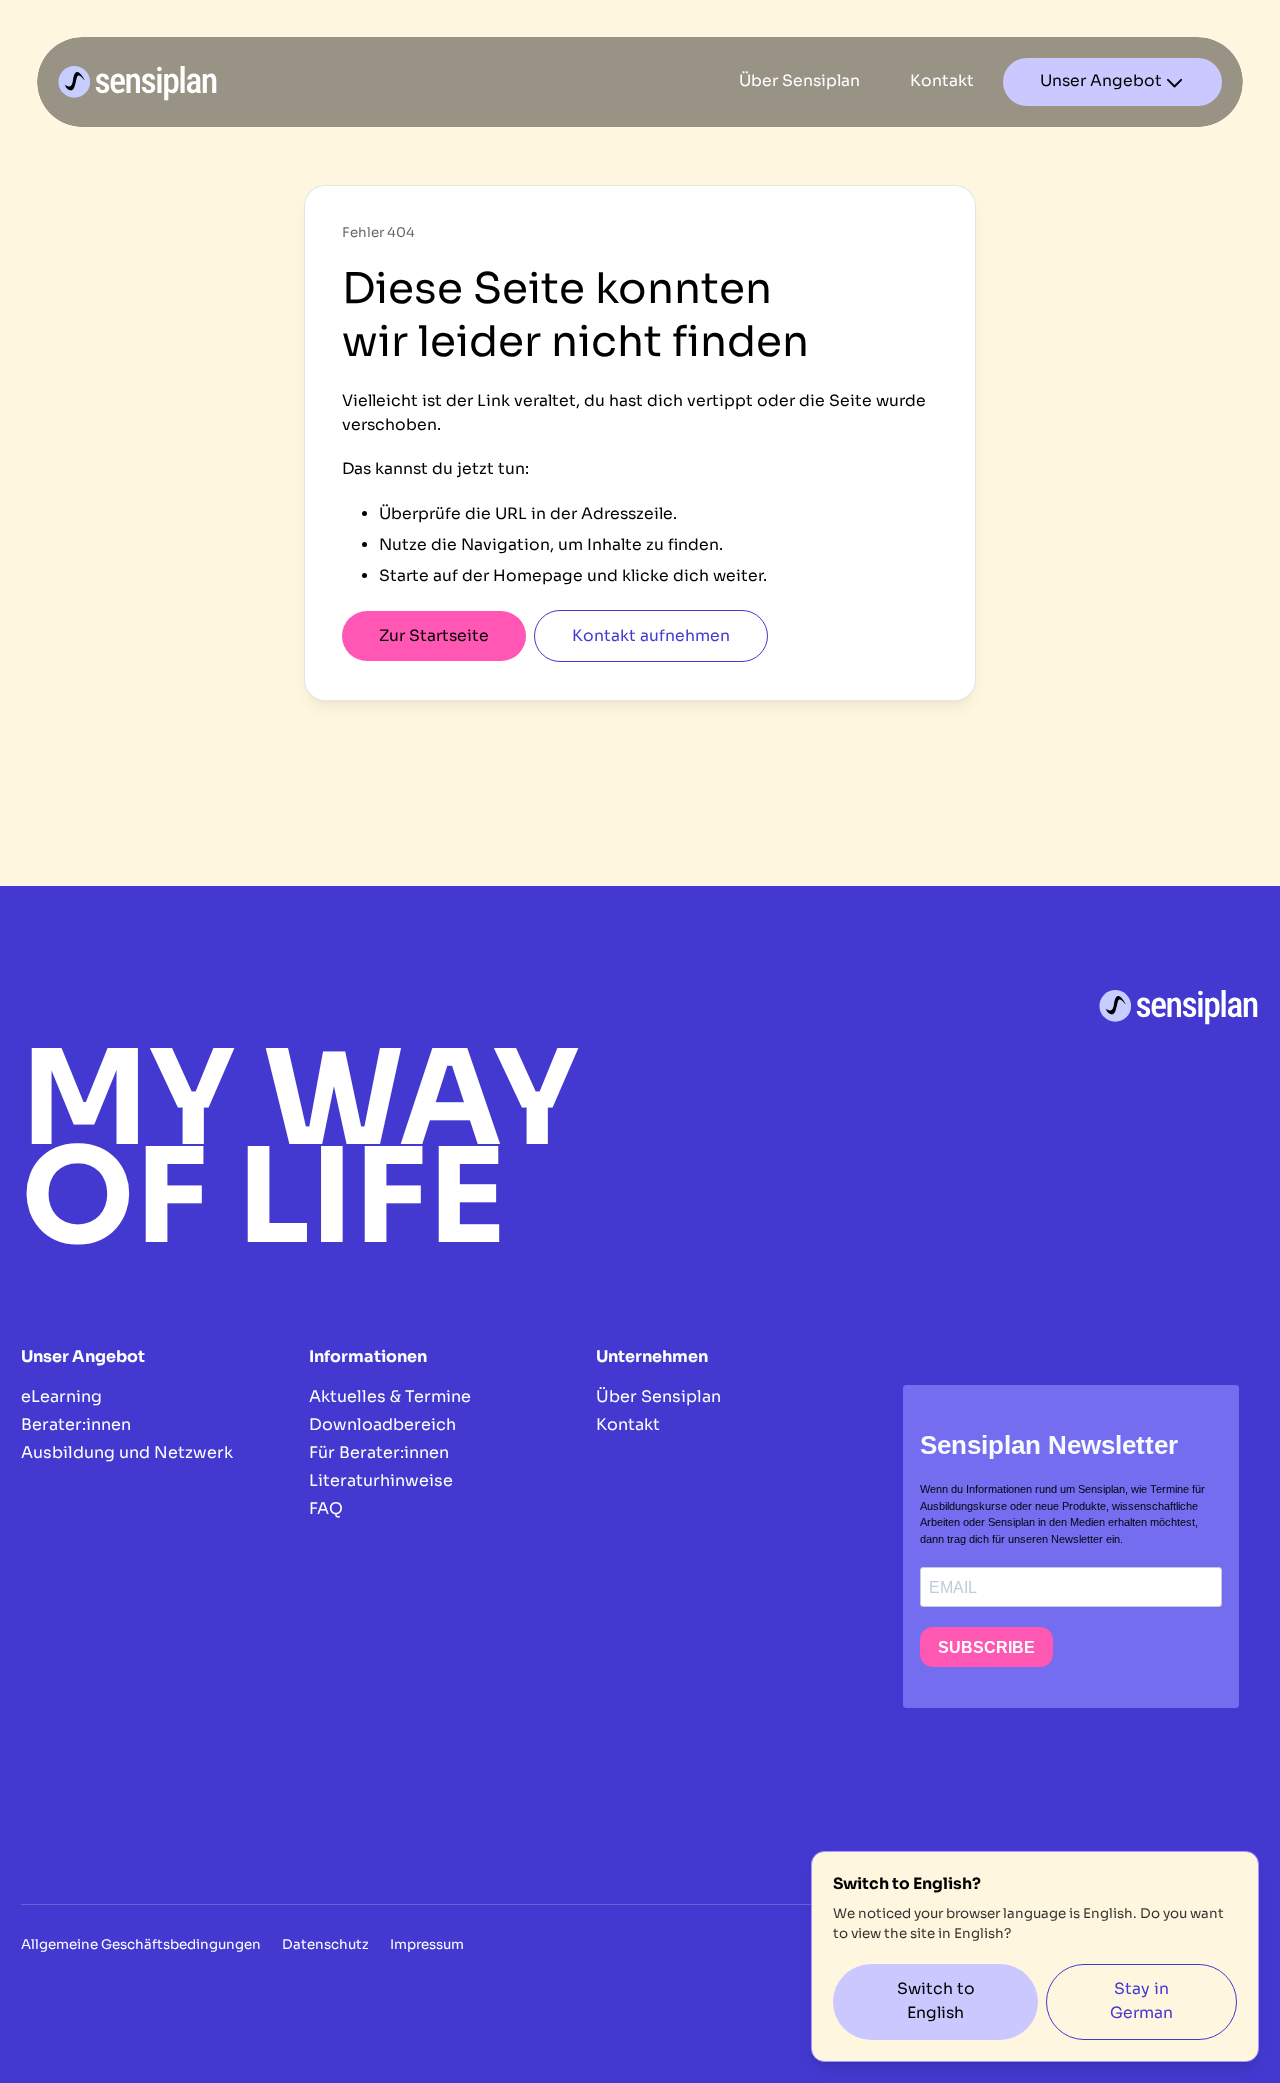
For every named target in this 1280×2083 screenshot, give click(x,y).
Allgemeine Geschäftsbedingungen (141, 1944)
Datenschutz (325, 1944)
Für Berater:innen (379, 1452)
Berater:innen (76, 1424)
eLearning (61, 1396)
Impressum (427, 1944)
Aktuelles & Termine (390, 1396)
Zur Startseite (434, 636)
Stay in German (1141, 2001)
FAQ (326, 1508)
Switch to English (936, 2001)
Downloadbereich (382, 1424)
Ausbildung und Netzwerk (127, 1452)
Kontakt (628, 1424)
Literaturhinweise (381, 1480)
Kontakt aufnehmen (651, 636)
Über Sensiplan (658, 1396)
